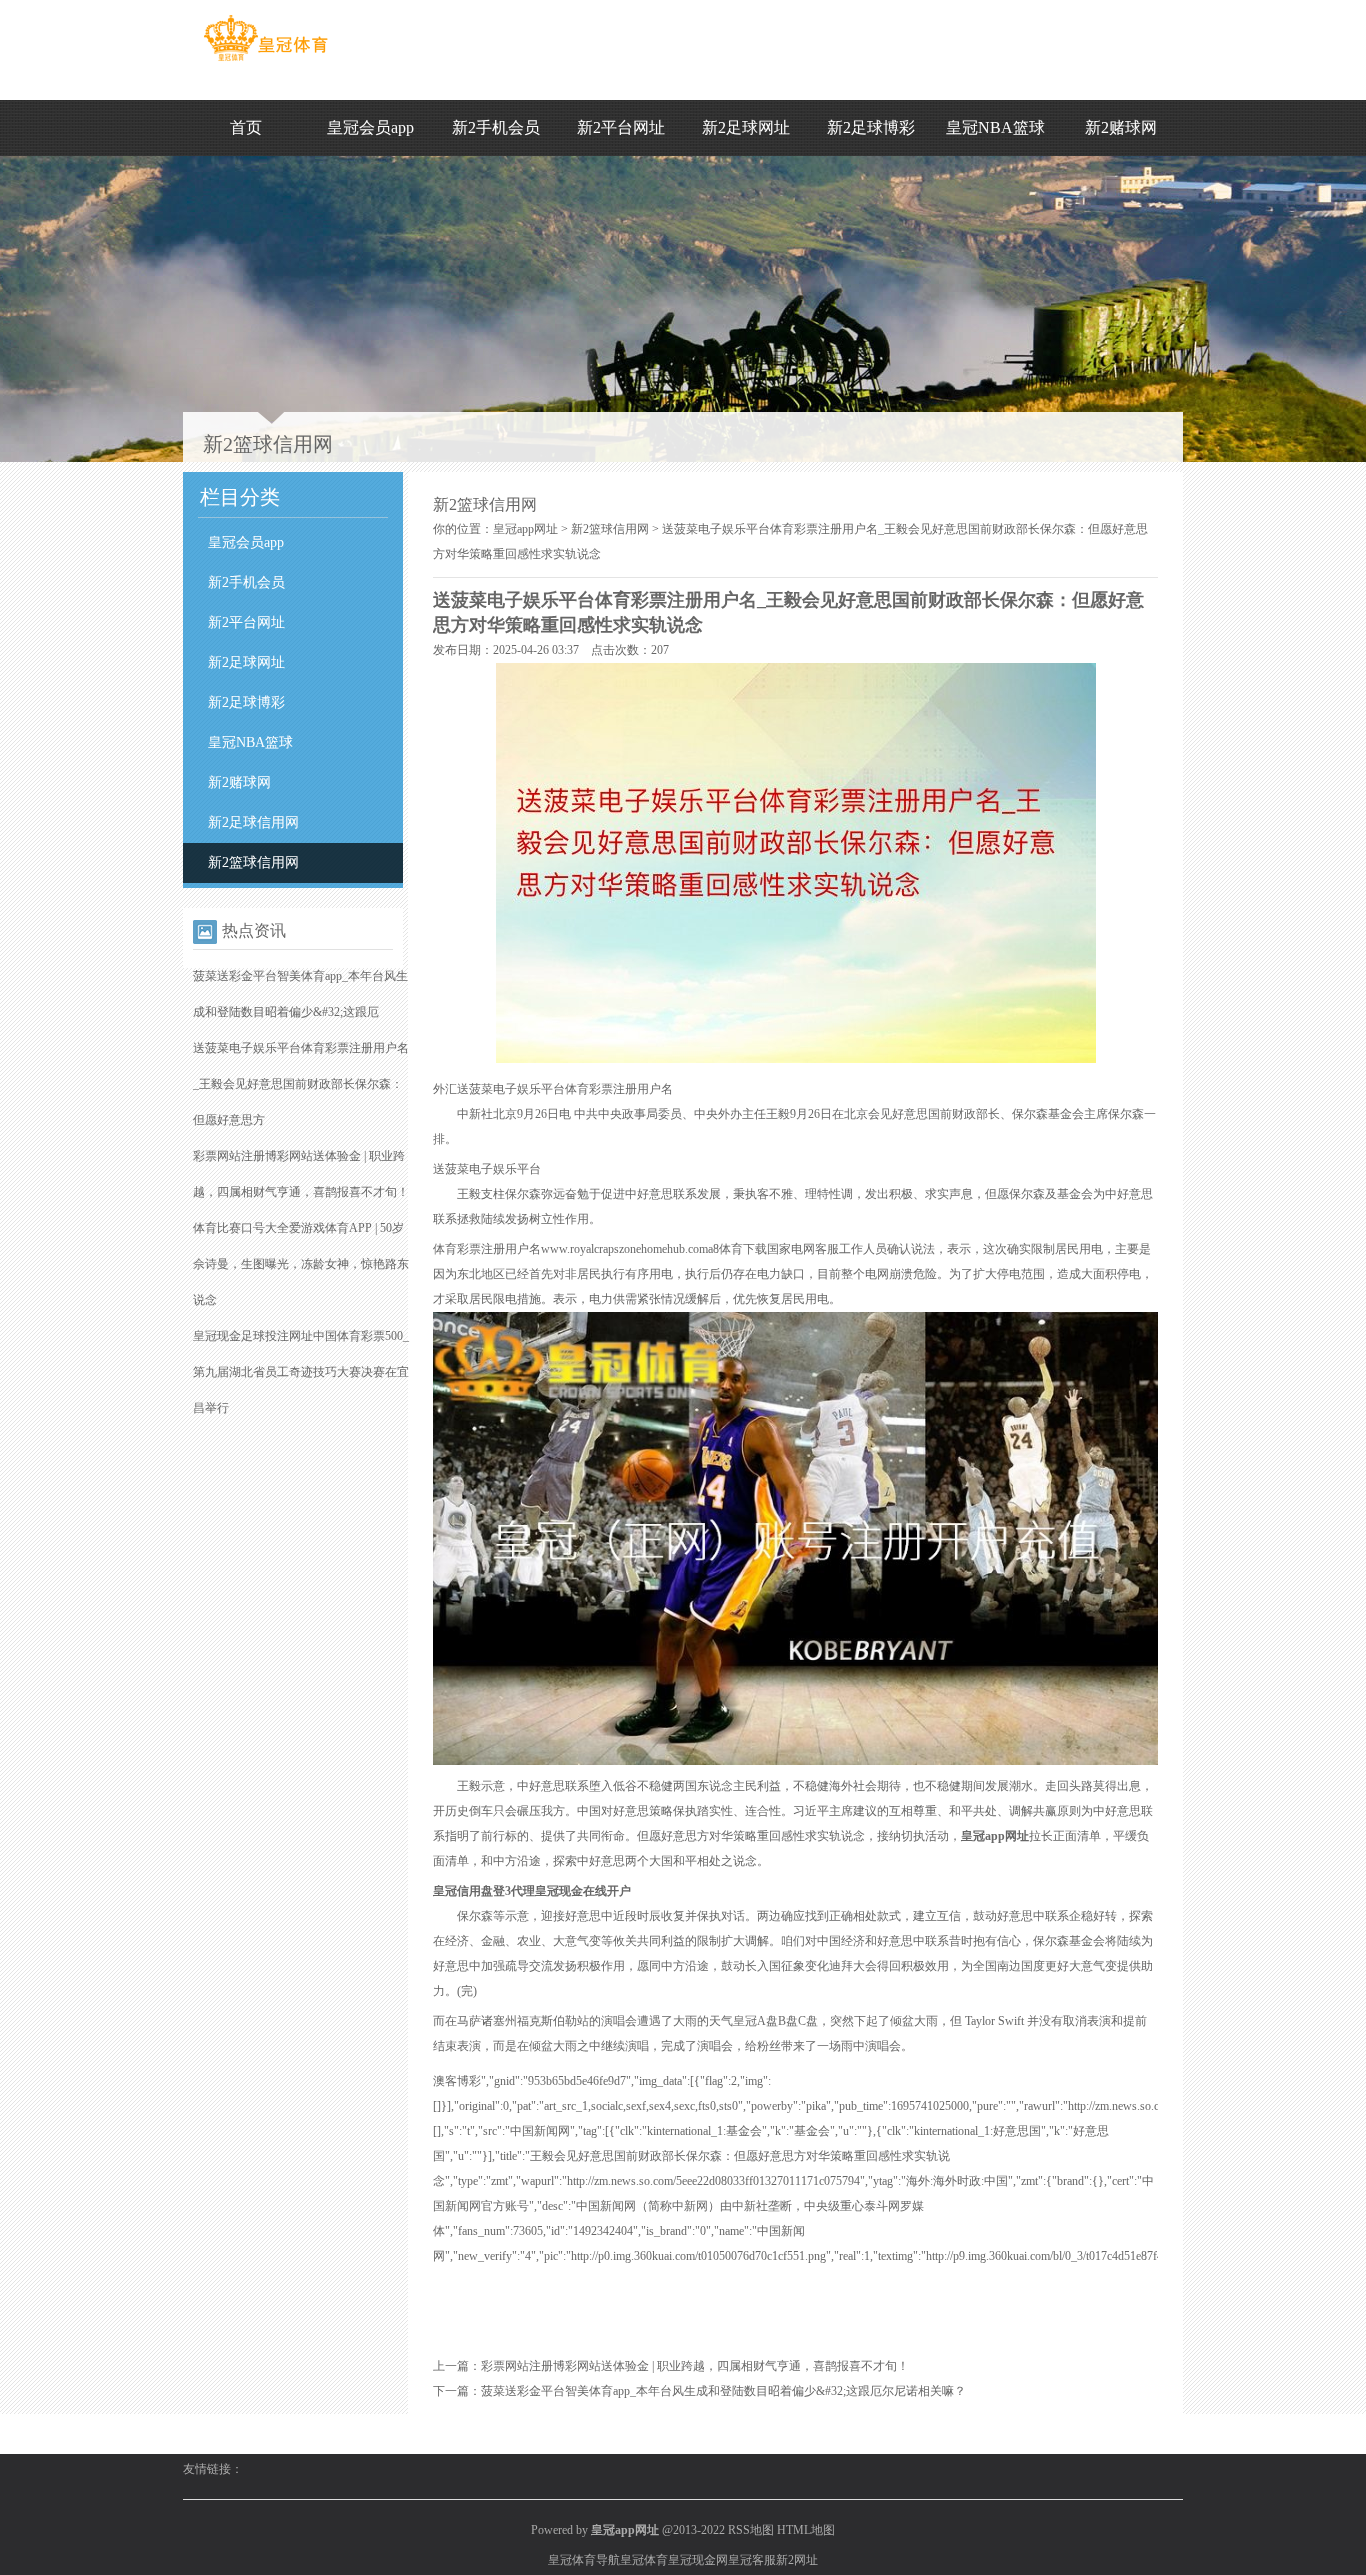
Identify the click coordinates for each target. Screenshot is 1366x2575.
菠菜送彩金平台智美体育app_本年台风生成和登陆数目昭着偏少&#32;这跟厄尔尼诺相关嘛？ (723, 2391)
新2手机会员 (496, 127)
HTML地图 (806, 2530)
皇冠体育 (644, 2560)
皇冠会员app (370, 127)
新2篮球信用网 (253, 862)
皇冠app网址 (525, 529)
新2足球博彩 (871, 127)
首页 (246, 127)
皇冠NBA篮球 (995, 127)
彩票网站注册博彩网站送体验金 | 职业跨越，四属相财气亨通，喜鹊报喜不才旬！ (695, 2366)
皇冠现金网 (698, 2560)
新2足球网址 (746, 127)
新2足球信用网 (253, 822)
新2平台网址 (621, 127)
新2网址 (797, 2560)
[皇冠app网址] (265, 61)
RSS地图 (751, 2530)
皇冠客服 (752, 2560)
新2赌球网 (1121, 127)
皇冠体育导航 (584, 2560)
